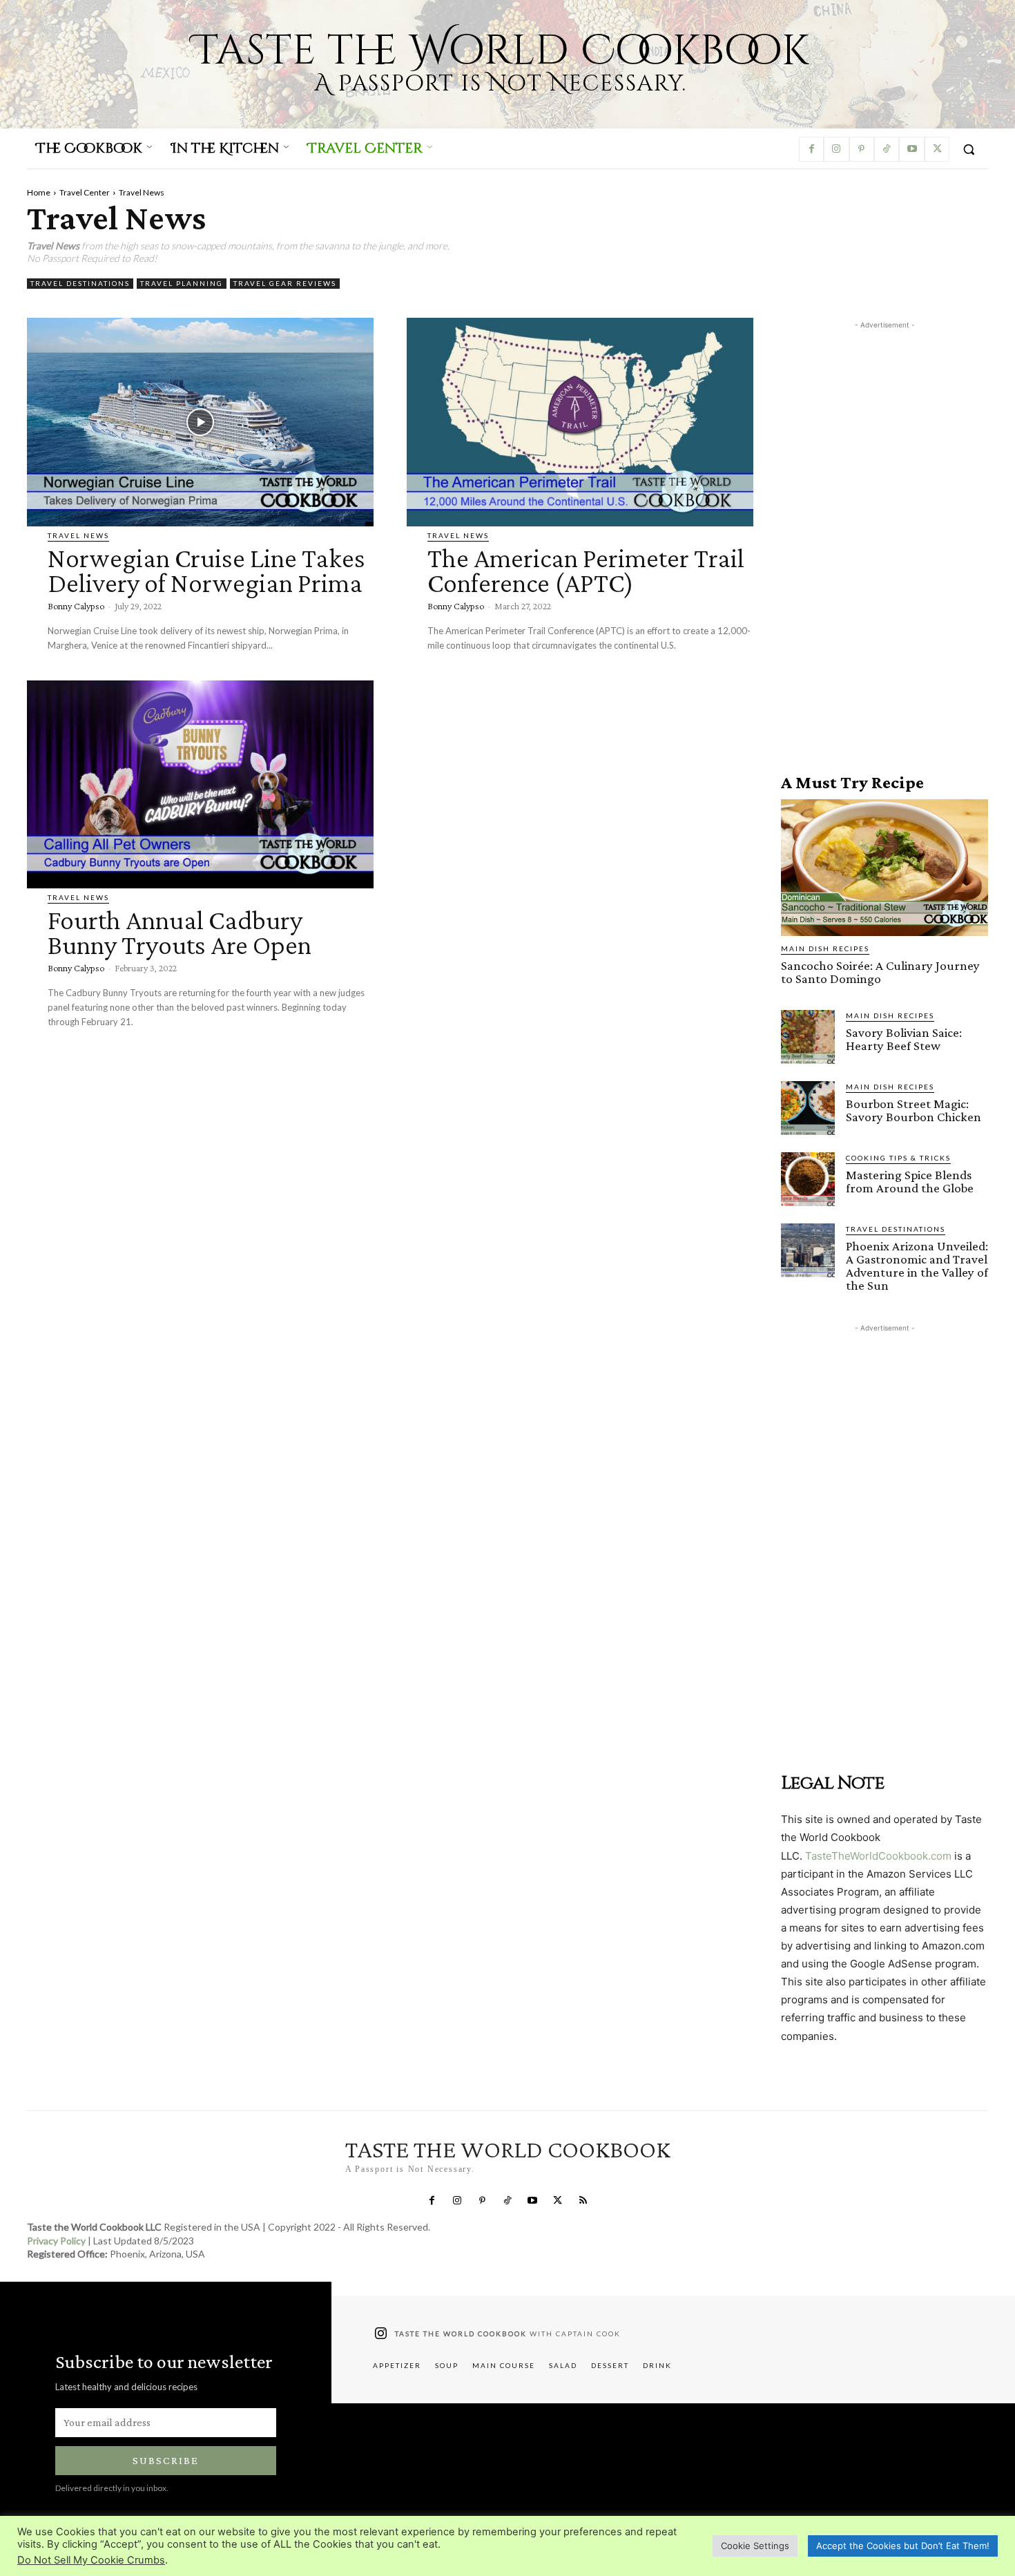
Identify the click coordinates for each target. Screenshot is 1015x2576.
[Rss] (583, 2201)
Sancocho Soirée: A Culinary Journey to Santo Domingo (880, 972)
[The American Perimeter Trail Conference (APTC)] (580, 422)
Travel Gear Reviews (285, 283)
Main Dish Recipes (825, 948)
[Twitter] (937, 149)
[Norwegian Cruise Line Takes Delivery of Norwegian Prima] (200, 422)
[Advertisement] (884, 540)
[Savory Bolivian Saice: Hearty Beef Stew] (808, 1037)
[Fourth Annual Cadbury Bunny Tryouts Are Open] (200, 784)
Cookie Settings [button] (755, 2546)
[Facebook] (811, 149)
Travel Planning (182, 283)
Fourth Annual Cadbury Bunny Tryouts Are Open (180, 932)
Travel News (78, 535)
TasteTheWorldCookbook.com (878, 1856)
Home (39, 192)
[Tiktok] (887, 149)
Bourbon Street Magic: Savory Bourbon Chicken (913, 1110)
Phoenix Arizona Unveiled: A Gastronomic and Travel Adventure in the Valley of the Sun (917, 1266)
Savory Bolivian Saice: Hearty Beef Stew (904, 1039)
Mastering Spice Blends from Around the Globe (910, 1181)
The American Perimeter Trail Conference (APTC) (586, 570)
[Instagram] (836, 149)
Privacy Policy (56, 2241)
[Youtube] (911, 149)
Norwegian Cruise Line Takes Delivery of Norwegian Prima (206, 570)
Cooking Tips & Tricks (898, 1158)
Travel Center (85, 192)
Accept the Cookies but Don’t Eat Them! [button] (903, 2546)
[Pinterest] (862, 149)
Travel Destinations (80, 283)
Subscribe (166, 2460)
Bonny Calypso (76, 606)
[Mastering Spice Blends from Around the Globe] (808, 1179)
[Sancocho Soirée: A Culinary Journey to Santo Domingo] (884, 868)
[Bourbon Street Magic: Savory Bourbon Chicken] (808, 1108)
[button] (969, 149)
